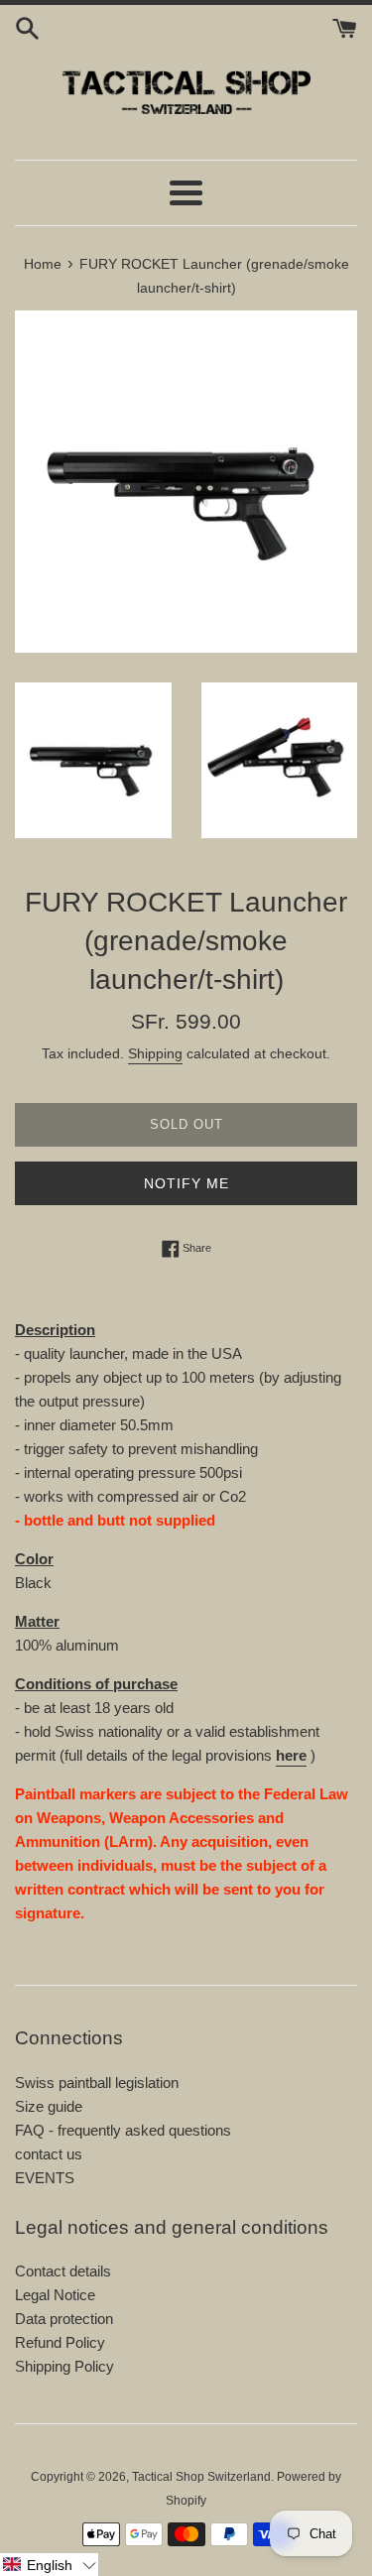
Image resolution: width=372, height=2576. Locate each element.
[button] (49, 2565)
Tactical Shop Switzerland (201, 2477)
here (291, 1755)
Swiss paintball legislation (97, 2083)
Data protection (64, 2319)
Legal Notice (55, 2295)
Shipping (155, 1053)
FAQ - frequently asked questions (123, 2130)
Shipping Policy (64, 2366)
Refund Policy (60, 2342)
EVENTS (45, 2178)
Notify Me (186, 1183)
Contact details (63, 2271)
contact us (49, 2154)
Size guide (49, 2106)
